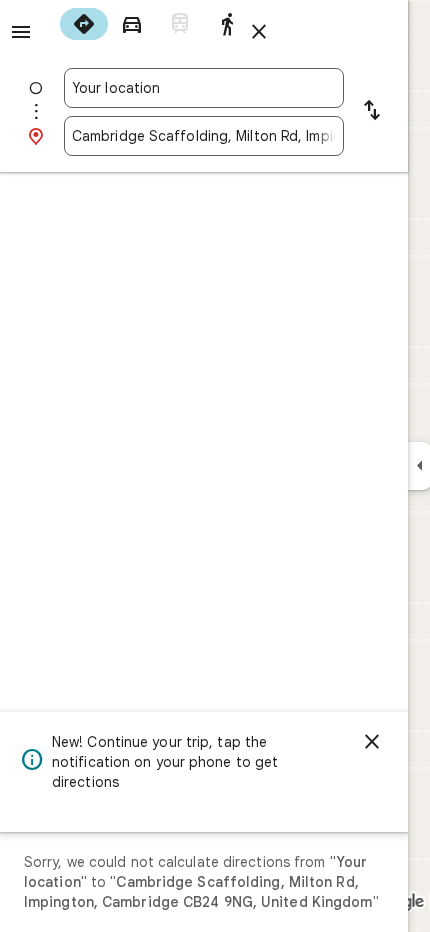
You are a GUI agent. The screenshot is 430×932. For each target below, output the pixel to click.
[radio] (84, 24)
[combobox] (204, 88)
